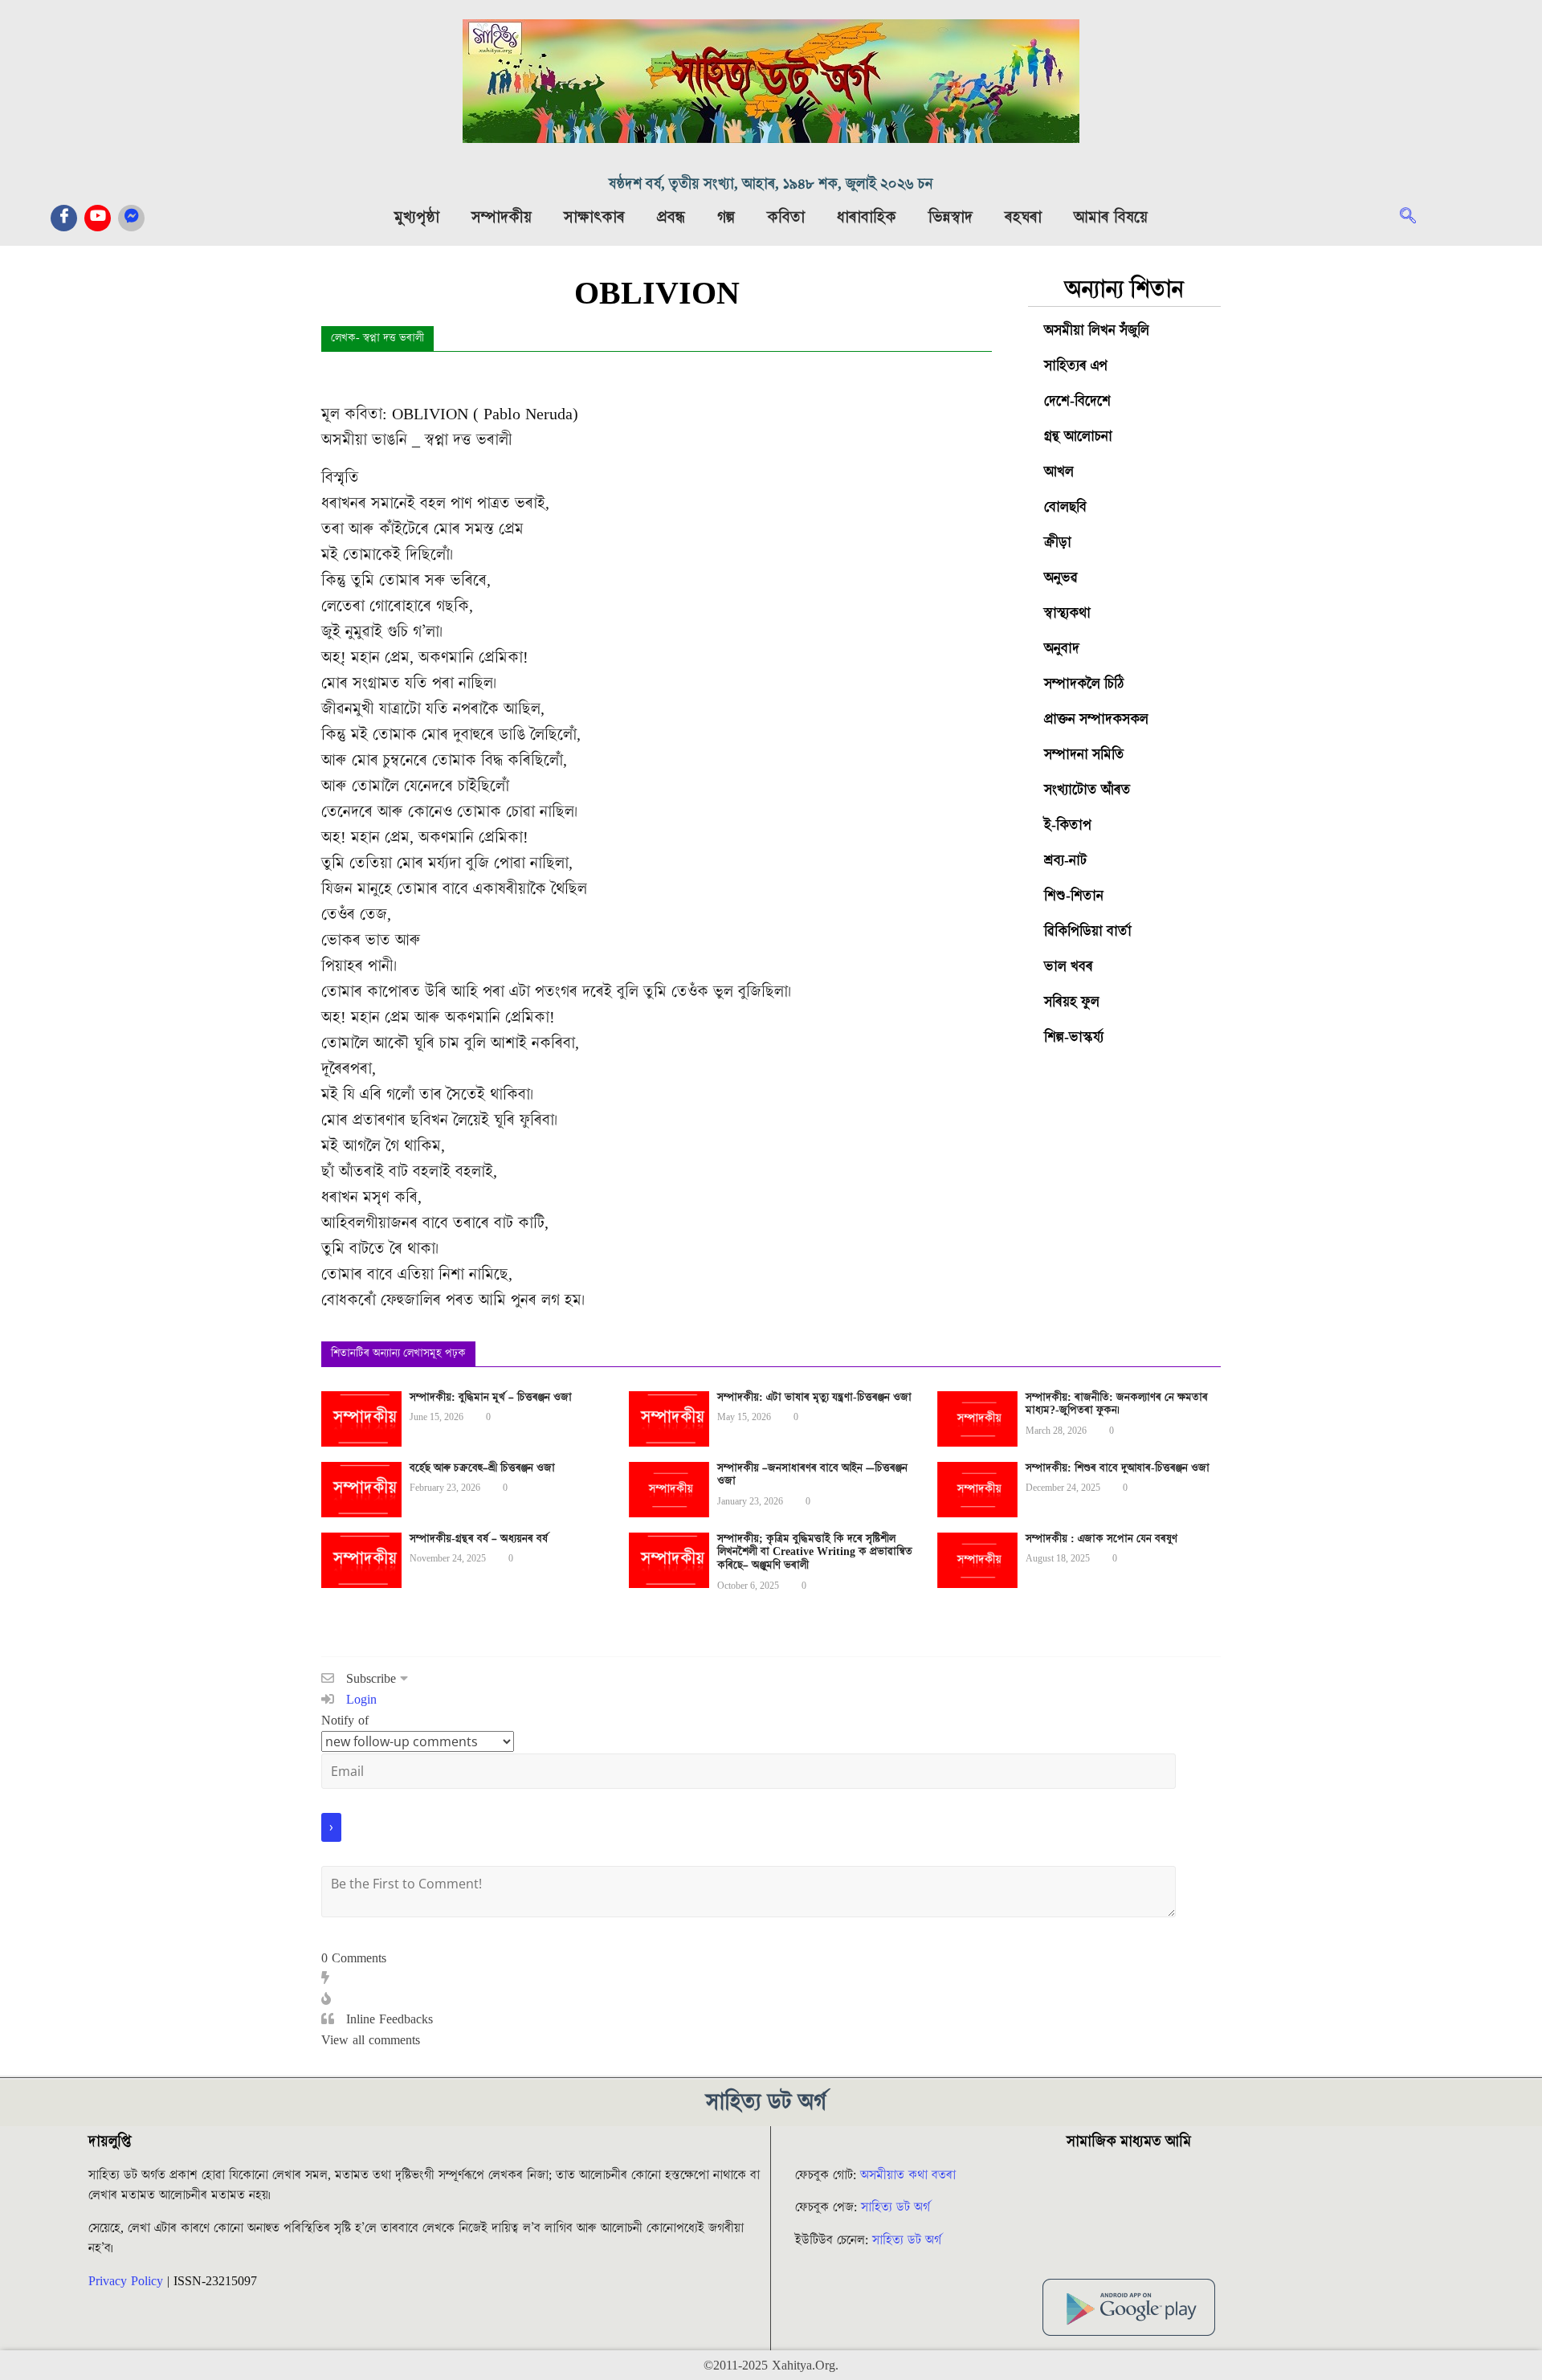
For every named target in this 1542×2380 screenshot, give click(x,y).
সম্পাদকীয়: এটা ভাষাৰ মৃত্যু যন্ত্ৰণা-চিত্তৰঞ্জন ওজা (814, 1398)
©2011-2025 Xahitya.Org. (771, 2366)
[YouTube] (98, 218)
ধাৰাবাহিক (867, 218)
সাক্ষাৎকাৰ (594, 218)
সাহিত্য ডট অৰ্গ (895, 2207)
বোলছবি (1065, 507)
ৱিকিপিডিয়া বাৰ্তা (1088, 931)
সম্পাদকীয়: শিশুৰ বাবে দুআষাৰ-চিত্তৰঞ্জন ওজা (1118, 1468)
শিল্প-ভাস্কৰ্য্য (1074, 1037)
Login (359, 1700)
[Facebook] (64, 218)
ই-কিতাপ (1068, 825)
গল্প (726, 218)
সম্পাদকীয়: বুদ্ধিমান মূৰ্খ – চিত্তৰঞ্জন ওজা (491, 1398)
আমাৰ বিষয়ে (1111, 218)
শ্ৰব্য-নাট (1065, 861)
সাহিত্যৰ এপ (1076, 366)
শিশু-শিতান (1074, 896)
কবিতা (786, 218)
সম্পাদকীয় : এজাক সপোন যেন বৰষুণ (1101, 1539)
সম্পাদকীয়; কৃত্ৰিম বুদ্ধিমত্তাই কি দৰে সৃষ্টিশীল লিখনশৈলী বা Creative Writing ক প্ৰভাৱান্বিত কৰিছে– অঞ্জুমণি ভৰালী (815, 1553)
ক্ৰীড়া (1058, 543)
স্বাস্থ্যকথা (1067, 613)
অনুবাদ (1062, 649)
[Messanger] (131, 218)
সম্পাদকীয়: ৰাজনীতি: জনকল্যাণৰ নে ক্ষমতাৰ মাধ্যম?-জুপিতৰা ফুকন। (1117, 1404)
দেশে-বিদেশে (1077, 401)
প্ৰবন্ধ (671, 218)
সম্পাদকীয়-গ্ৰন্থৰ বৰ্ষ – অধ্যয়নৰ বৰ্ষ (479, 1539)
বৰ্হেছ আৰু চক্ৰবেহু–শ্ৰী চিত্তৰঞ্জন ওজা (482, 1468)
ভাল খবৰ (1069, 967)
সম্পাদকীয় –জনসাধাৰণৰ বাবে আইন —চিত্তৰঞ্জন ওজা (812, 1475)
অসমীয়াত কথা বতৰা (910, 2175)
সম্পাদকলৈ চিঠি (1084, 684)
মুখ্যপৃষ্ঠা (417, 218)
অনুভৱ (1061, 578)
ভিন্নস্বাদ (950, 218)
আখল (1059, 472)
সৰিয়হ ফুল (1072, 1002)
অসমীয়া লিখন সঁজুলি (1097, 331)
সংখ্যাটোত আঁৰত (1087, 790)
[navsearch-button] (1416, 218)
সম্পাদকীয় (502, 218)
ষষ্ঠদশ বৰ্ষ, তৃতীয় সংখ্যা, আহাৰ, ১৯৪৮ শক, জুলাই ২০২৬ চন (771, 184)
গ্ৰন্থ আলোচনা (1078, 437)
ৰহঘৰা (1023, 218)
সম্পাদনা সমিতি (1084, 755)
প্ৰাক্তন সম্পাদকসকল (1096, 719)
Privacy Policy (126, 2281)
